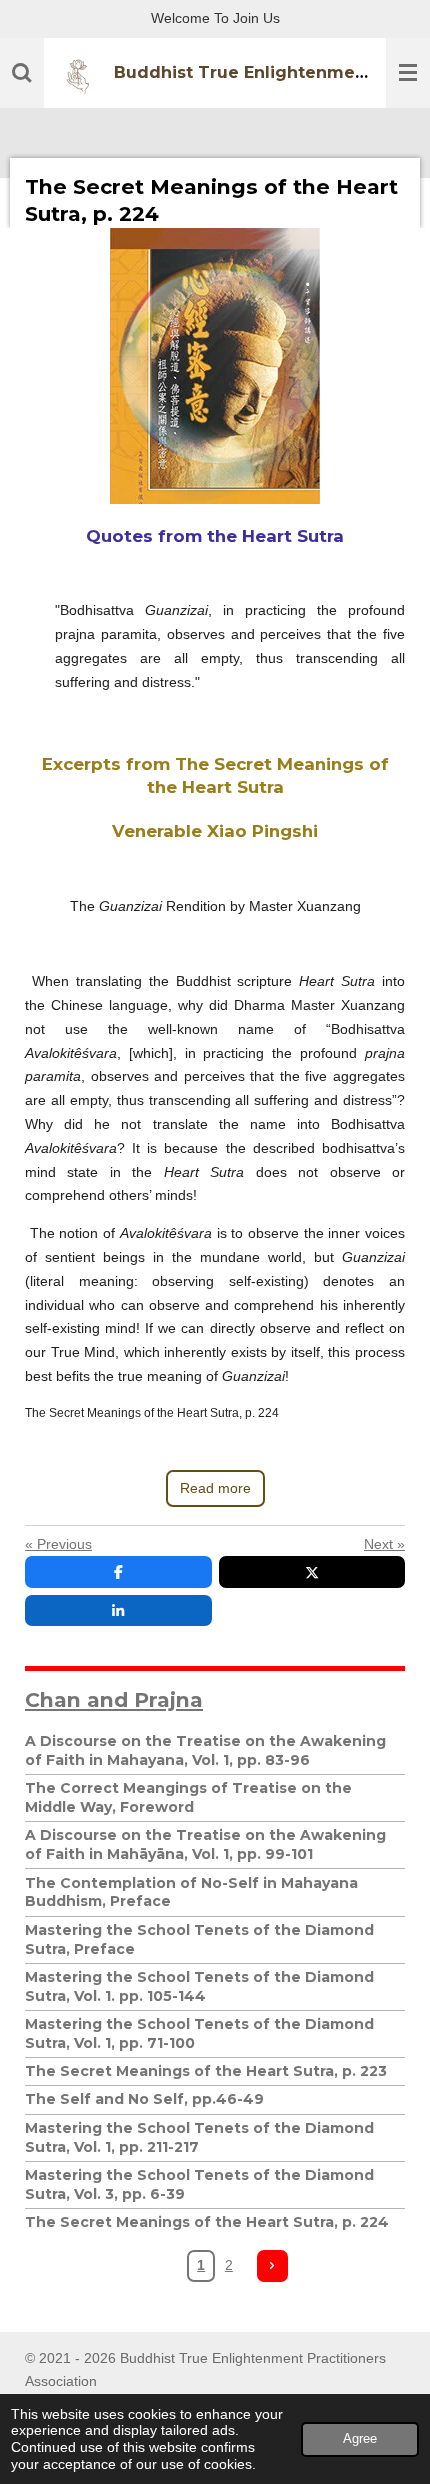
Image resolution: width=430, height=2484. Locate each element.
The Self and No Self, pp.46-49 (144, 2099)
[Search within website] (22, 73)
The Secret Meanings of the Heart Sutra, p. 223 (206, 2071)
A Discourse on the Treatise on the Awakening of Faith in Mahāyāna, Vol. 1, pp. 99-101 (205, 1844)
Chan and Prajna (114, 1699)
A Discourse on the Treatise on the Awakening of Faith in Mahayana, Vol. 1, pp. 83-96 (205, 1750)
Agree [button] (360, 2439)
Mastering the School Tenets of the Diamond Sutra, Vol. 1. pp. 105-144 (199, 1986)
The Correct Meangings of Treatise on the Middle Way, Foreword (188, 1797)
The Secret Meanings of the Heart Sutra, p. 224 (207, 2222)
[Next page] (273, 2266)
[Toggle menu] (408, 73)
